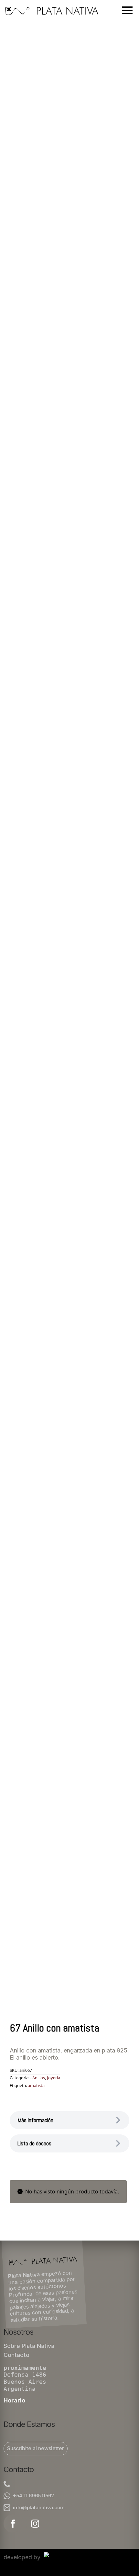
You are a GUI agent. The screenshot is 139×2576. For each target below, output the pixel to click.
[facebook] (13, 2524)
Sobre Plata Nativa (29, 2346)
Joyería (53, 2078)
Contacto (16, 2355)
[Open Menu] (127, 10)
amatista (36, 2085)
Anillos (39, 2078)
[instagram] (35, 2524)
